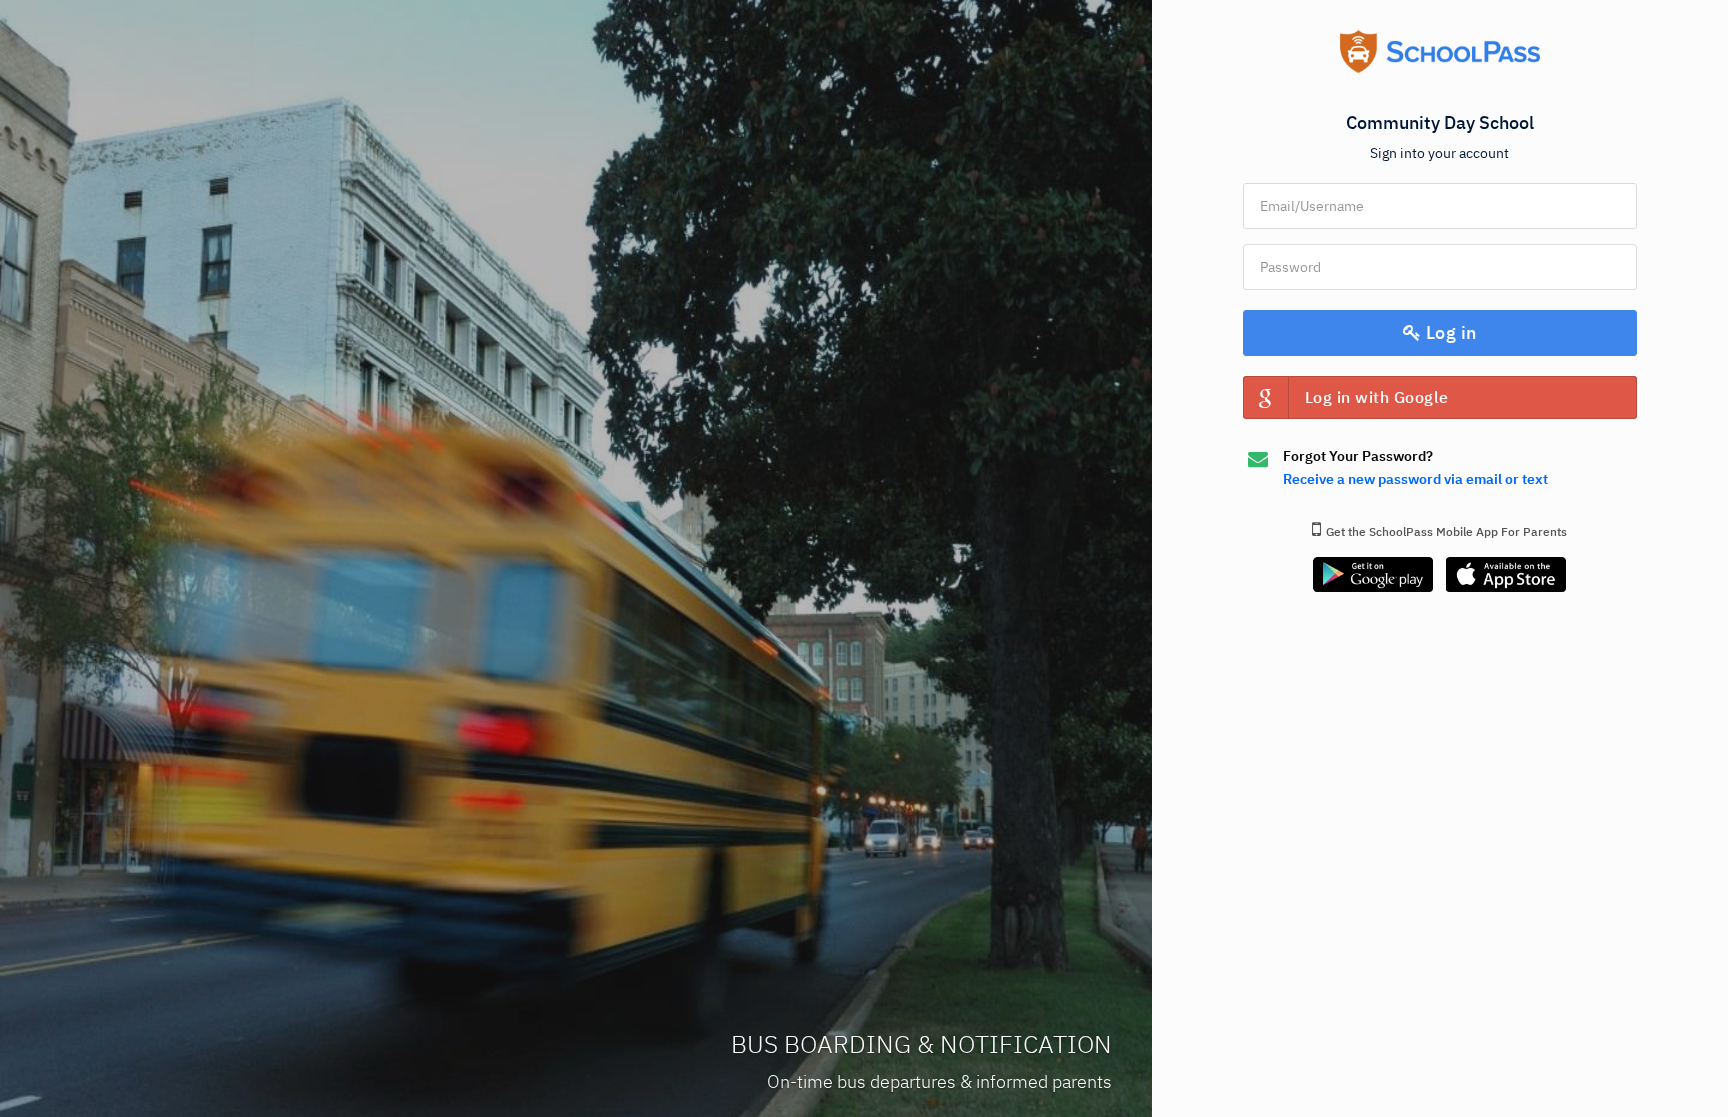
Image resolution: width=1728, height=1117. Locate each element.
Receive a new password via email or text (1415, 479)
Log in (1449, 332)
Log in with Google (1377, 397)
